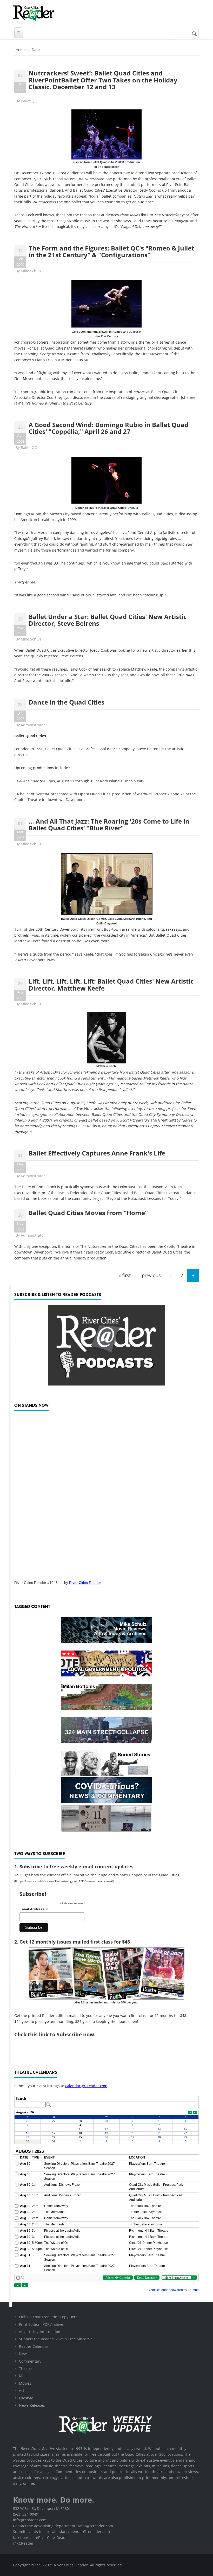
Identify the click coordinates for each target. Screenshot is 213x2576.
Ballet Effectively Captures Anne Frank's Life (97, 1153)
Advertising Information (40, 2332)
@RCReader (23, 2543)
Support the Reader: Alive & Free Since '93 (56, 2339)
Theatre (26, 2368)
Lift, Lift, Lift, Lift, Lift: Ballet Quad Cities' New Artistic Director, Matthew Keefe (111, 984)
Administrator (33, 725)
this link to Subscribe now (61, 2034)
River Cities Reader (85, 1583)
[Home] (34, 13)
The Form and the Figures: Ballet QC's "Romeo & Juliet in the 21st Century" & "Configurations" (111, 251)
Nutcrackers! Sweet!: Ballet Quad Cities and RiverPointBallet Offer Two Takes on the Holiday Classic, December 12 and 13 (103, 80)
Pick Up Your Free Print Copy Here (48, 2317)
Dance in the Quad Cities (66, 702)
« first (125, 1275)
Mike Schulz (31, 271)
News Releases (32, 2405)
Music (24, 2376)
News (24, 2354)
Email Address (34, 1909)
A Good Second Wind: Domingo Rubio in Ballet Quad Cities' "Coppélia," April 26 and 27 (108, 428)
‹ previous (150, 1275)
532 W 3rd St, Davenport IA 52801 (42, 2508)
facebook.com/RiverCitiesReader (41, 2537)
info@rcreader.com (30, 2520)
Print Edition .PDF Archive (41, 2324)
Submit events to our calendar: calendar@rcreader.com (61, 2532)
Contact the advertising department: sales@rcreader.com (63, 2526)
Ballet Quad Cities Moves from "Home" (88, 1213)
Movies (25, 2383)
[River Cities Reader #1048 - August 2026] (106, 1494)
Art (22, 2390)
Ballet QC (29, 101)
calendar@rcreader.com (86, 2086)
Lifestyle (26, 2398)
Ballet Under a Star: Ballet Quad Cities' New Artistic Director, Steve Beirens (108, 620)
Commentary (30, 2361)
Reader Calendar (34, 2346)
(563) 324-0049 (26, 2514)
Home (21, 50)
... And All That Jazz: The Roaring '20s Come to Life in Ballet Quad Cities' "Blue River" (109, 824)
